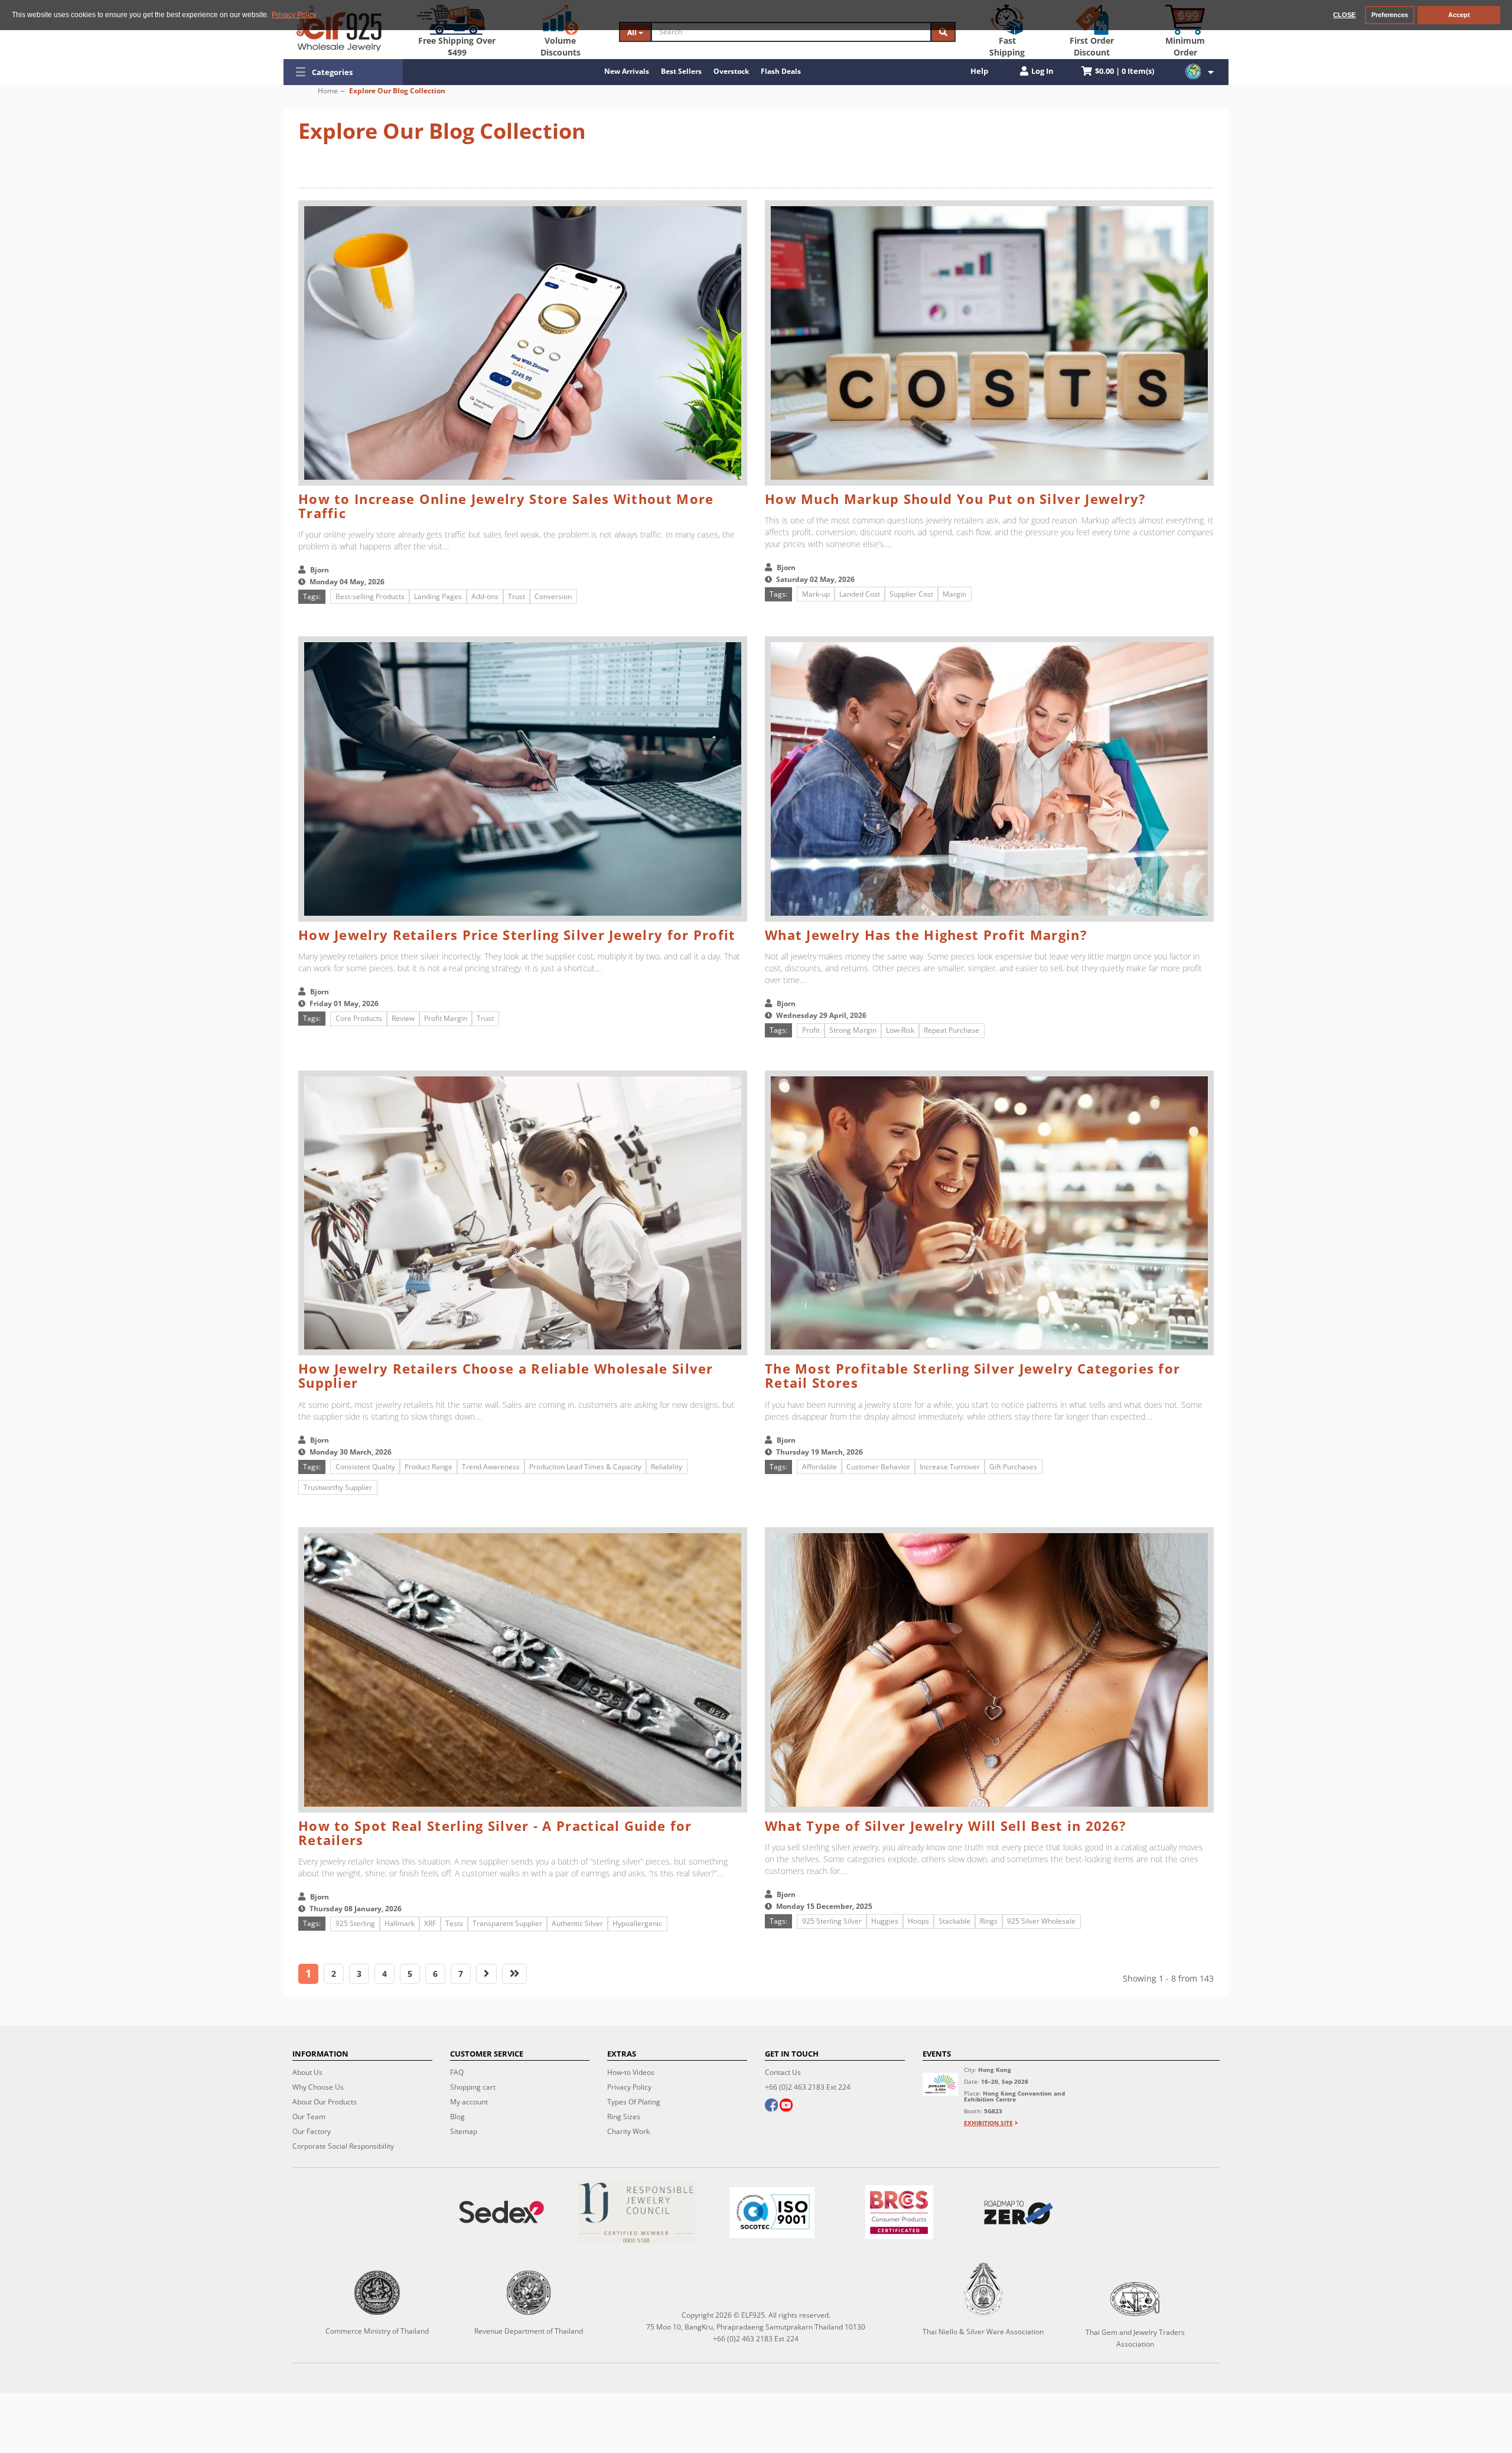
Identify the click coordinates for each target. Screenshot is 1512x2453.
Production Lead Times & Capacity (585, 1467)
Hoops (918, 1921)
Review (403, 1018)
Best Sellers (681, 71)
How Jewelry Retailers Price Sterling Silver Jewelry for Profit (517, 935)
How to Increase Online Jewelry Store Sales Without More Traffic (506, 506)
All (633, 32)
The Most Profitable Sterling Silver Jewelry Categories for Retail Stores (972, 1375)
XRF (430, 1923)
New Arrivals (627, 71)
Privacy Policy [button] (294, 15)
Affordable (819, 1467)
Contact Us (783, 2072)
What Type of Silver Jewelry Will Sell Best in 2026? (946, 1826)
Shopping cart (473, 2087)
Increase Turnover (950, 1467)
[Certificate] (637, 2212)
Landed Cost (860, 594)
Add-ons (485, 596)
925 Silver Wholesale (1041, 1921)
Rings (989, 1921)
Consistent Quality (365, 1467)
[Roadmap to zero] (1018, 2213)
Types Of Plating (634, 2102)
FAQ (457, 2072)
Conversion (553, 596)
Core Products (359, 1018)
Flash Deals (781, 71)
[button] (343, 72)
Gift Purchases (1013, 1467)
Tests (454, 1923)
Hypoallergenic (637, 1923)
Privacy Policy (629, 2087)
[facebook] (771, 2106)
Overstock (731, 71)
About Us (307, 2072)
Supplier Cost (911, 594)
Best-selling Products (370, 596)
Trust (517, 596)
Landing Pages (438, 596)
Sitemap (464, 2131)
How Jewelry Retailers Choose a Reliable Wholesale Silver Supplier (506, 1375)
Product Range (428, 1467)
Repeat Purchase (951, 1030)
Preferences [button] (1390, 15)
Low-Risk (900, 1030)
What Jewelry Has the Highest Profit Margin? (926, 935)
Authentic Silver (577, 1923)
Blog (457, 2117)
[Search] (943, 32)
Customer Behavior (878, 1467)
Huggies (885, 1921)
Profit (811, 1030)
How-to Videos (631, 2072)
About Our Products (325, 2102)
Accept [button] (1459, 15)
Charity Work (628, 2131)
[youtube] (786, 2106)
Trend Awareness (491, 1467)
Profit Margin (446, 1018)
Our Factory (312, 2131)
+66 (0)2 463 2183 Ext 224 (808, 2087)
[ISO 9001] (772, 2213)
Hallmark (400, 1923)
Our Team (309, 2117)
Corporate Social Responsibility (343, 2146)
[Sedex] (502, 2212)
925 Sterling (355, 1923)
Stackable (954, 1921)
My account (469, 2102)
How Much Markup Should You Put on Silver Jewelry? (956, 499)
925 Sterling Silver (832, 1921)
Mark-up (816, 594)
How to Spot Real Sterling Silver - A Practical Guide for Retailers (495, 1833)
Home (328, 91)
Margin (954, 594)
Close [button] (1344, 15)
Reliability (667, 1467)
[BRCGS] (899, 2212)
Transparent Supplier (507, 1923)
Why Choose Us (318, 2087)
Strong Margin (853, 1030)
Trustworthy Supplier (338, 1487)
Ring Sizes (624, 2117)
